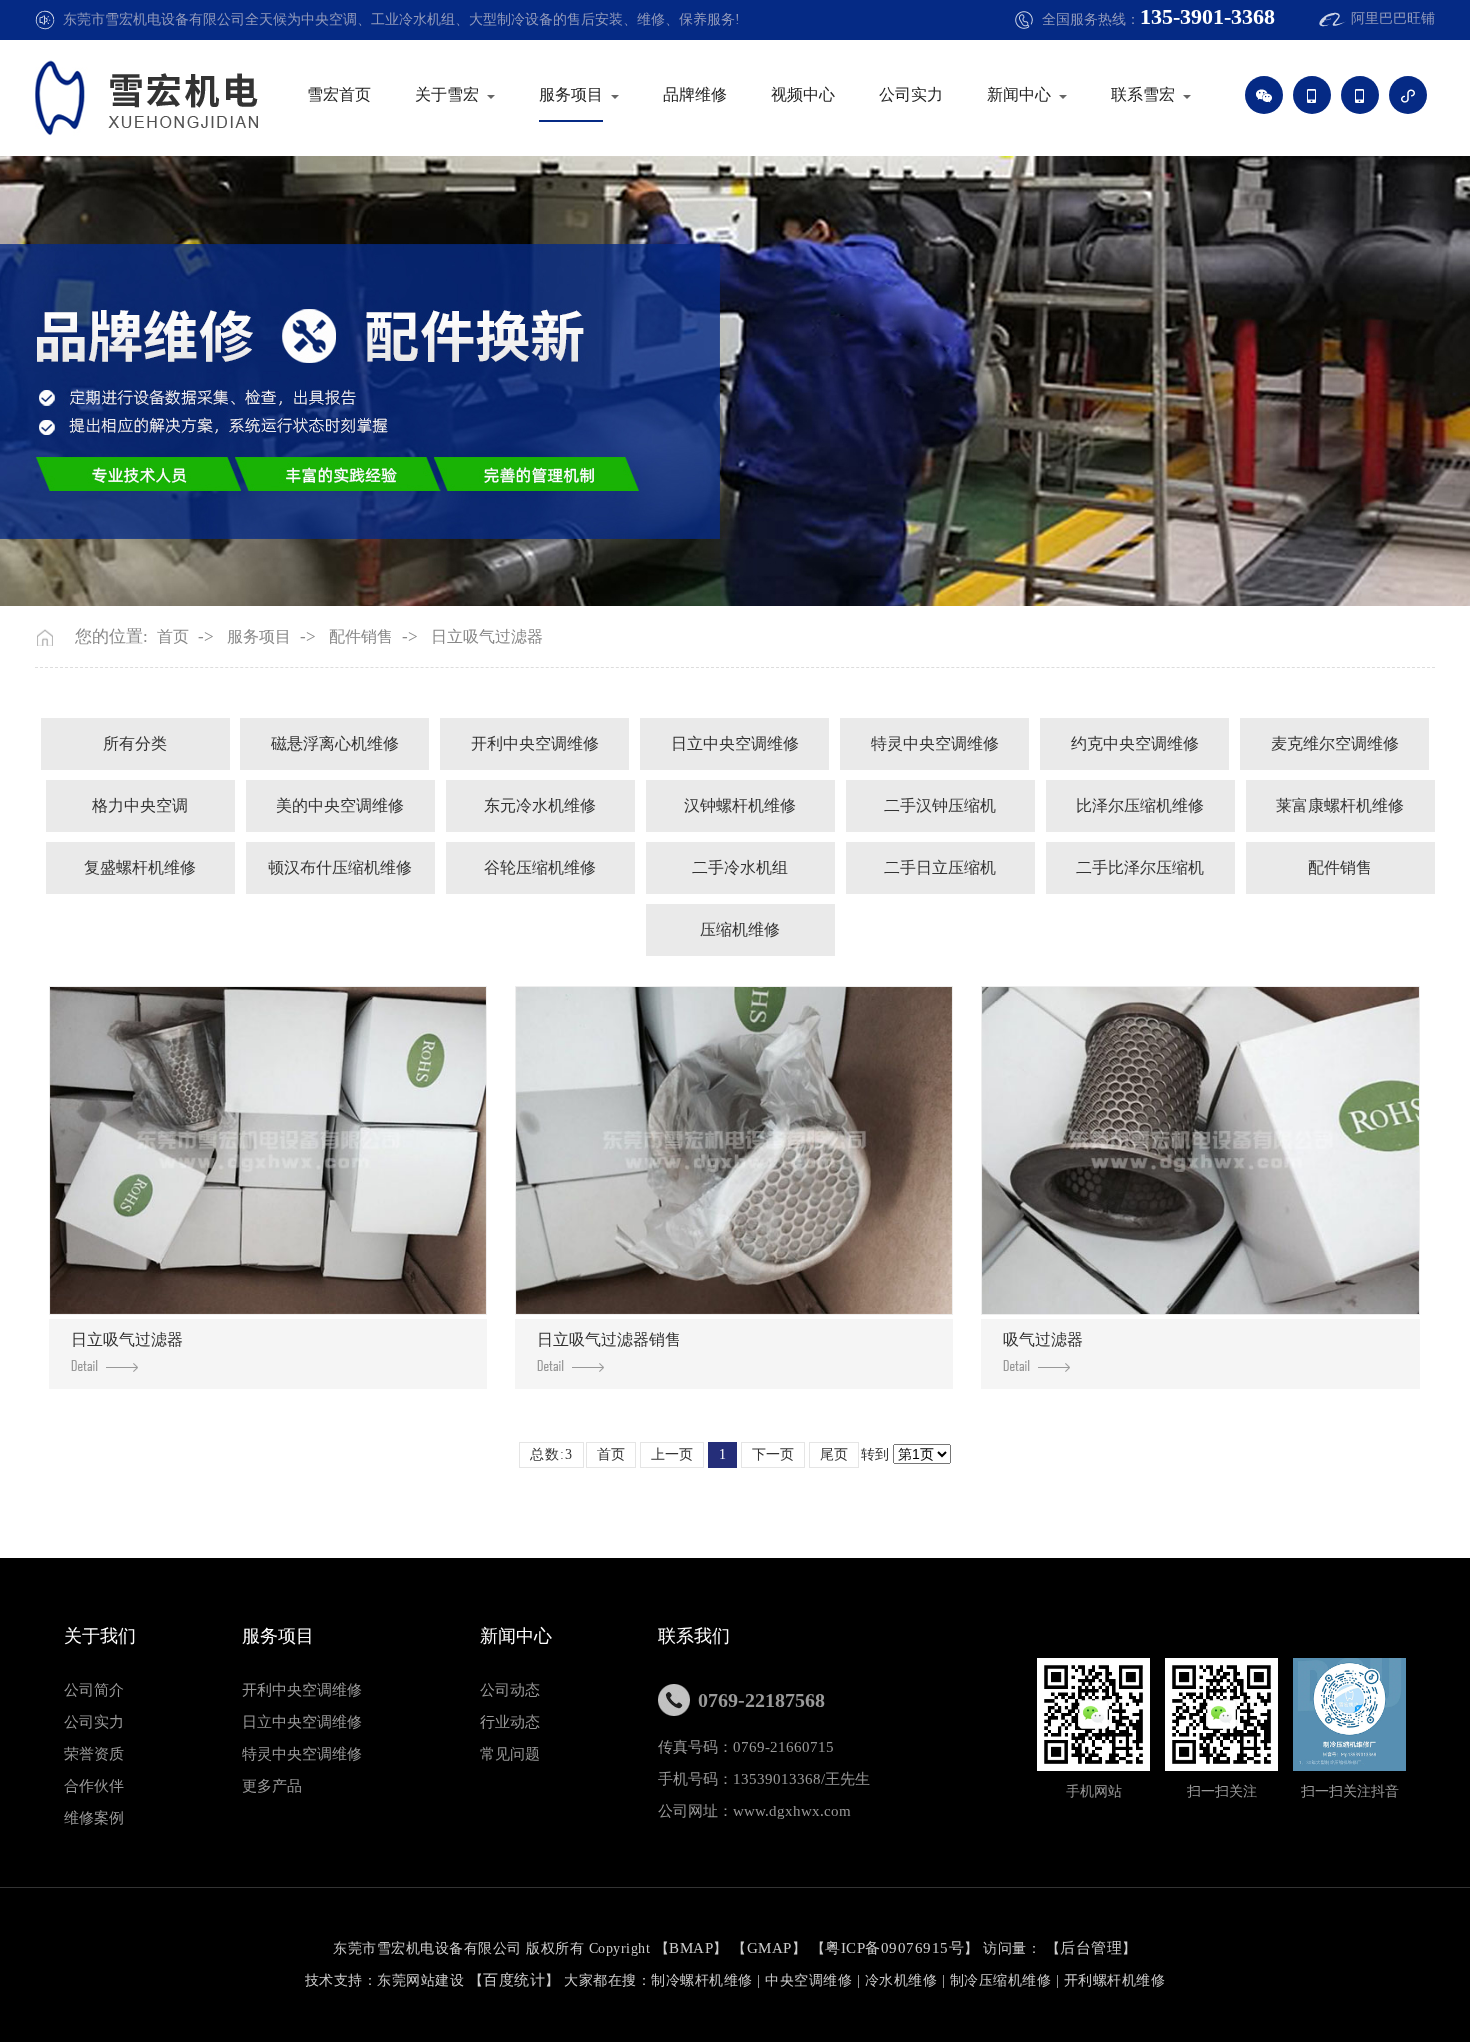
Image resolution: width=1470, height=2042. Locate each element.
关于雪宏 (447, 94)
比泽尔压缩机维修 (1140, 805)
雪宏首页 (339, 94)
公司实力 (911, 94)
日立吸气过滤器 (487, 637)
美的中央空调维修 (340, 805)
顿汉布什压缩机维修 (340, 867)
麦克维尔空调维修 (1335, 743)
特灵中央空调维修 (935, 743)
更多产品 (272, 1786)
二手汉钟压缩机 (940, 805)
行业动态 (510, 1722)
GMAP (769, 1948)
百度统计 (514, 1980)
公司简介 (94, 1690)
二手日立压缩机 (940, 867)
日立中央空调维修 (735, 743)
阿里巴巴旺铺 (1393, 18)
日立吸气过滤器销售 (609, 1339)
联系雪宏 (1143, 94)
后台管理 (1091, 1948)
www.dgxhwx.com (792, 1811)
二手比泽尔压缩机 (1140, 867)
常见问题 (510, 1754)
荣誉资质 (94, 1754)
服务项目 (571, 94)
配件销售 (361, 637)
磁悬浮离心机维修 (335, 743)
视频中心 (803, 94)
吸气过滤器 (1043, 1339)
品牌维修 (695, 94)
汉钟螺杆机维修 (740, 805)
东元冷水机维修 (540, 805)
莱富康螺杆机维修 (1340, 805)
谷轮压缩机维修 (540, 867)
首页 (173, 637)
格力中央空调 (140, 805)
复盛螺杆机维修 (140, 867)
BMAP (691, 1948)
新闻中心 (1019, 94)
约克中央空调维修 (1135, 743)
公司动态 (510, 1690)
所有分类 (135, 743)
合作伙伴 (94, 1786)
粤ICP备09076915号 (894, 1948)
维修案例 (94, 1818)
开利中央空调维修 (535, 743)
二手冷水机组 (740, 867)
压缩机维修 (740, 929)
